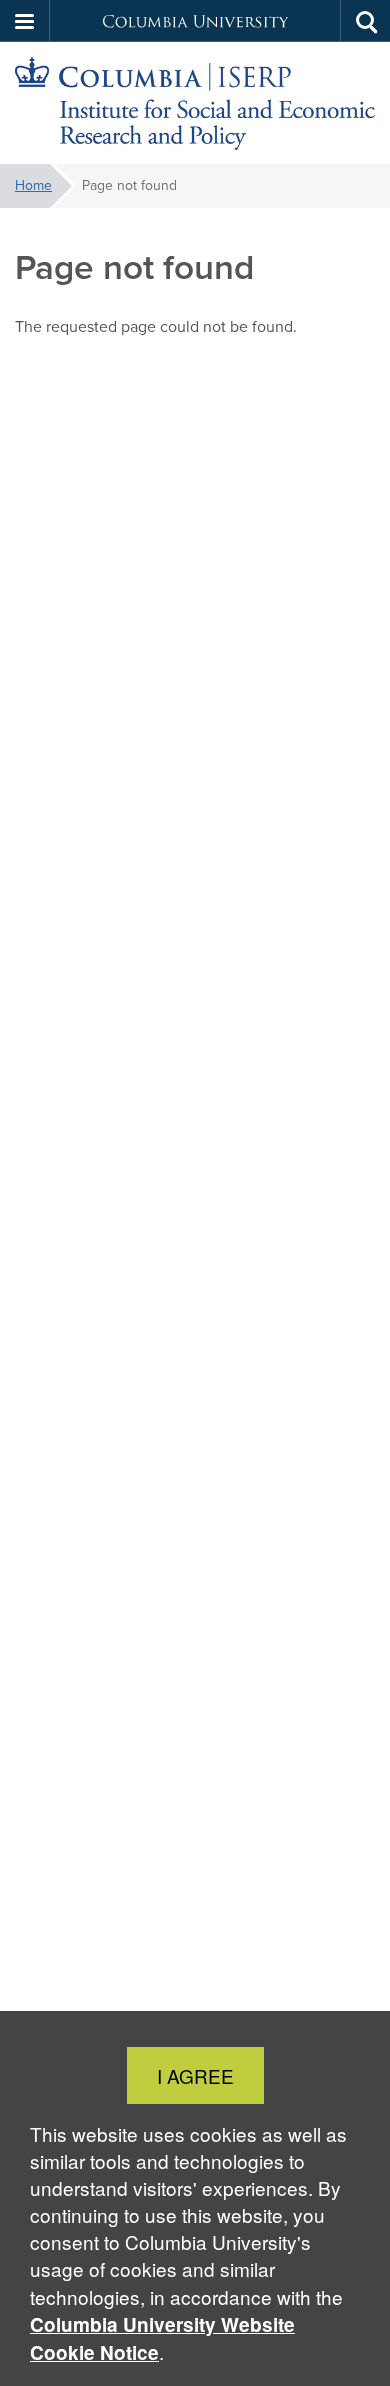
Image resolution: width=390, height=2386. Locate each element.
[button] (25, 21)
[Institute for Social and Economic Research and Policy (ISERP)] (195, 103)
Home (33, 185)
